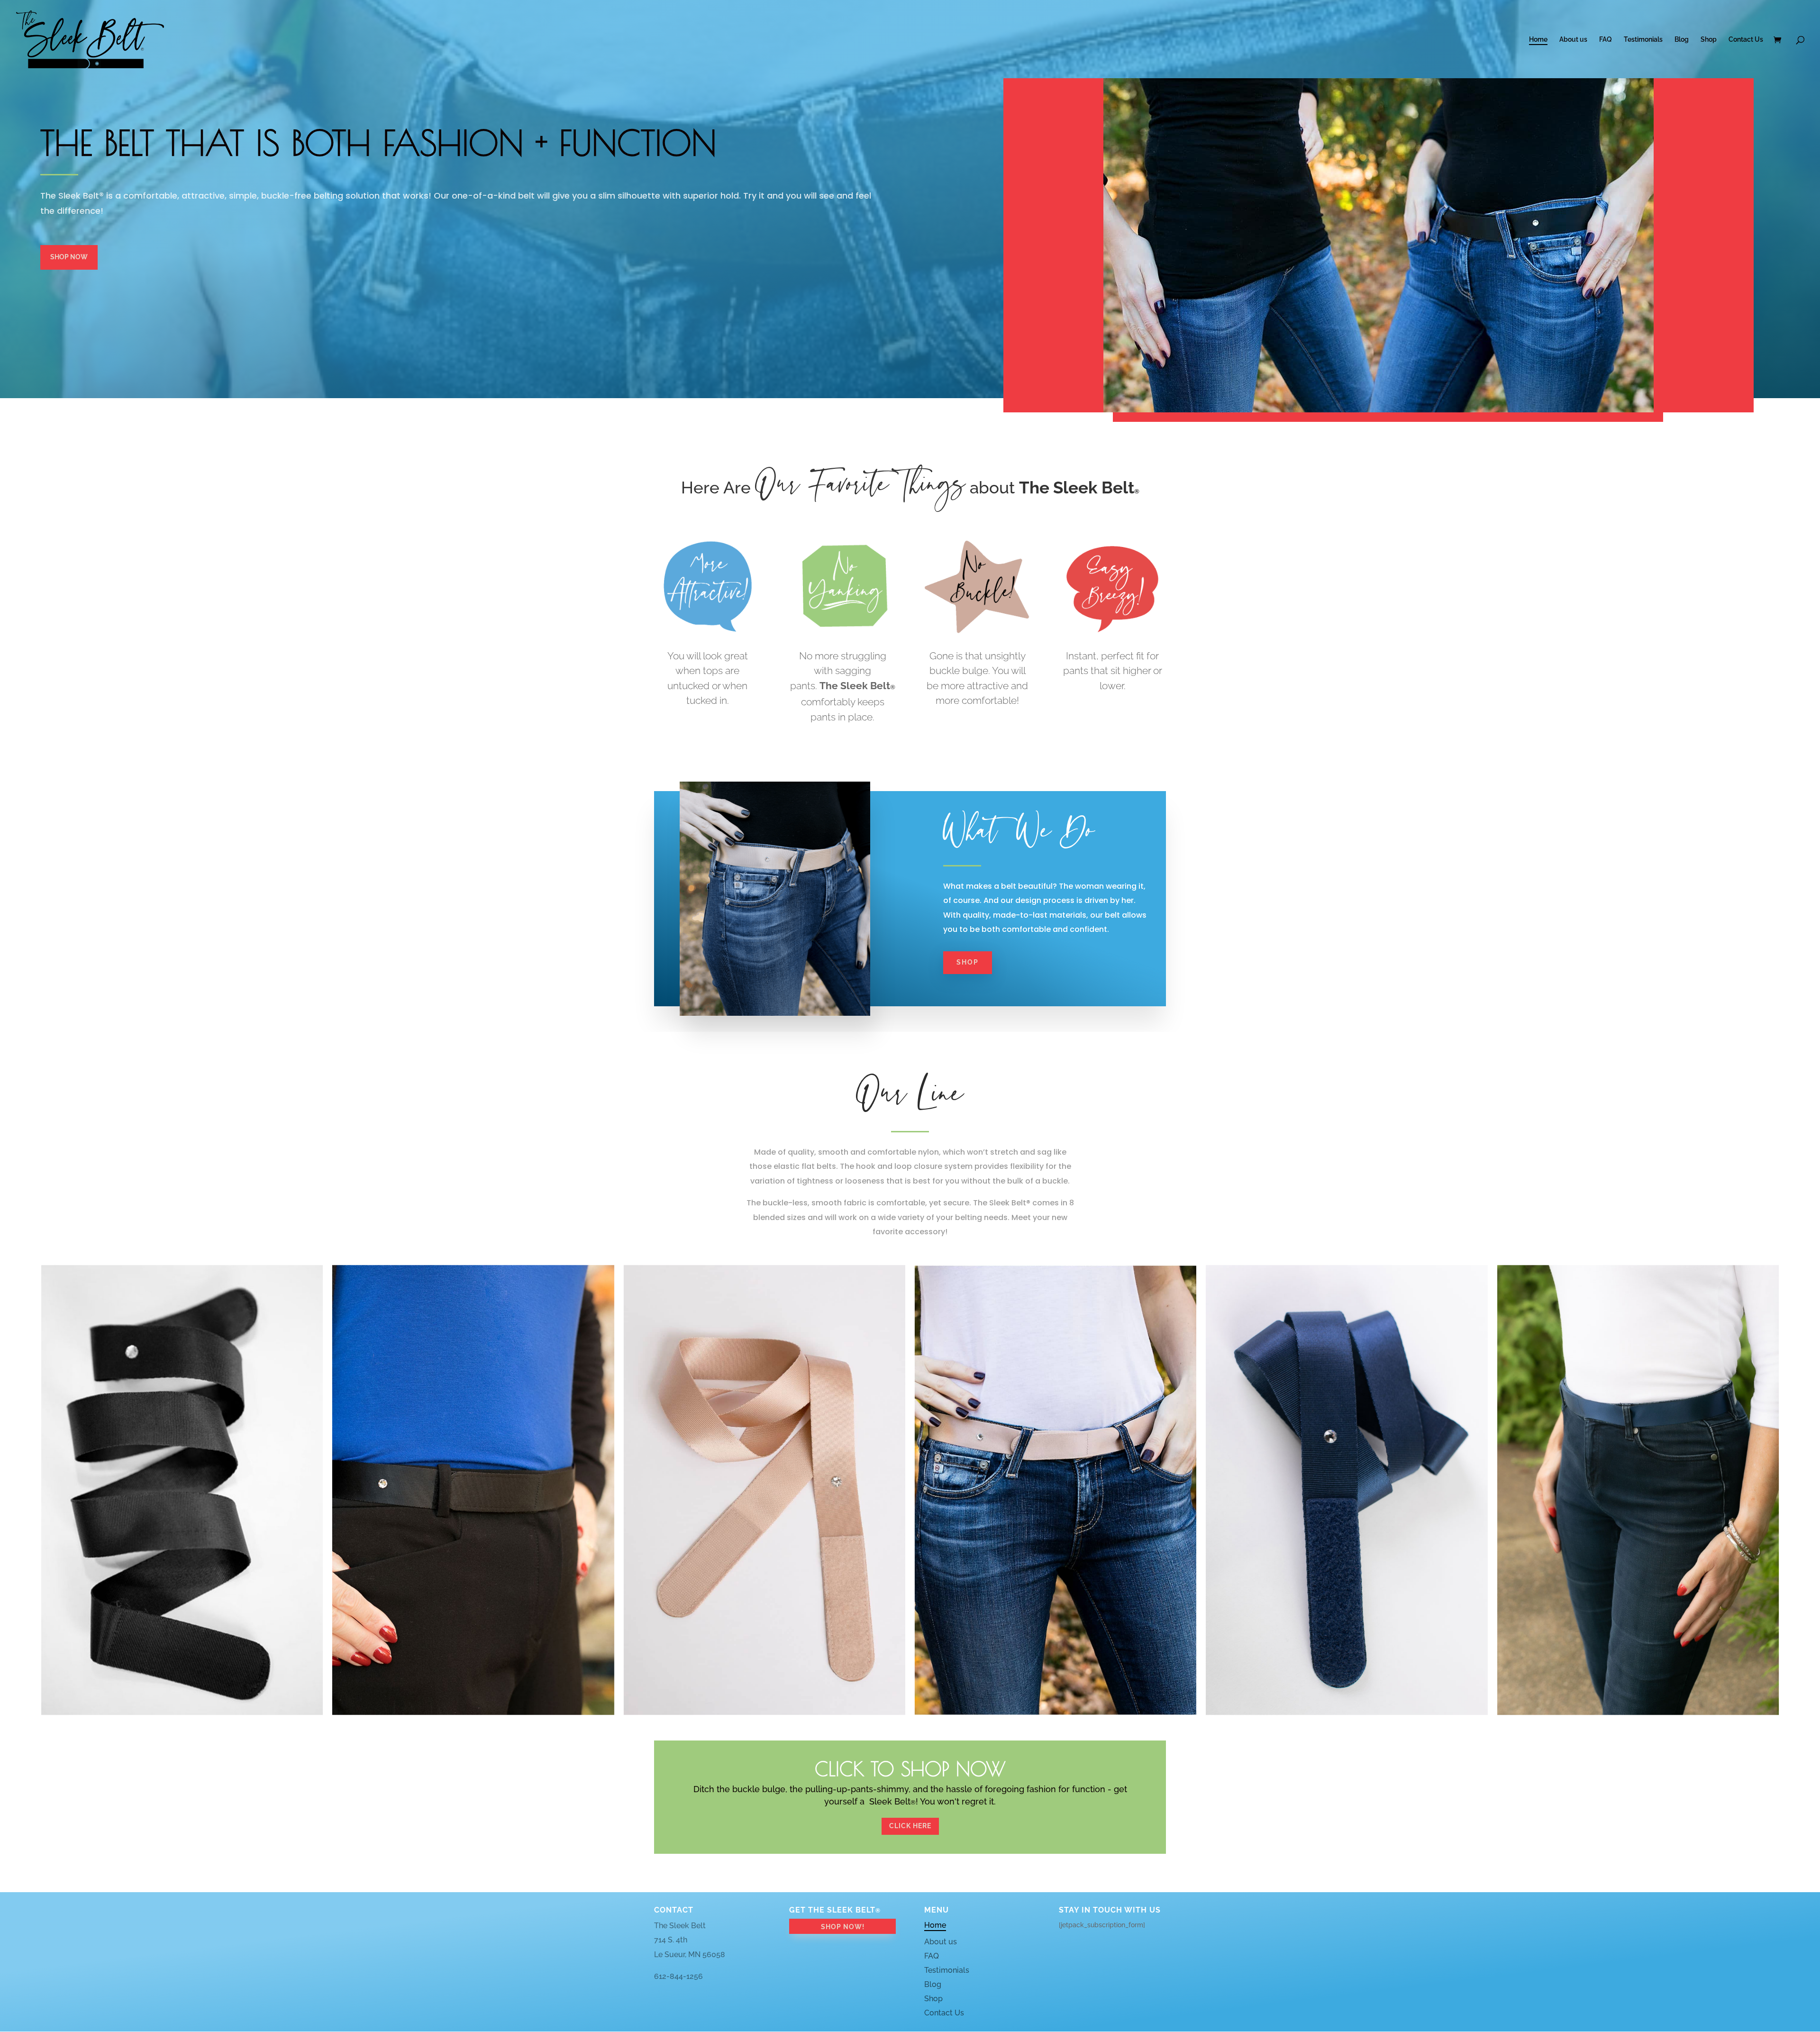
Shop (1709, 40)
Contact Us (1746, 40)
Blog (1682, 40)
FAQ (1606, 40)
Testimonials (1643, 40)
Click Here (910, 1826)
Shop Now (69, 257)
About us (1573, 40)
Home (1538, 40)
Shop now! (843, 1927)
